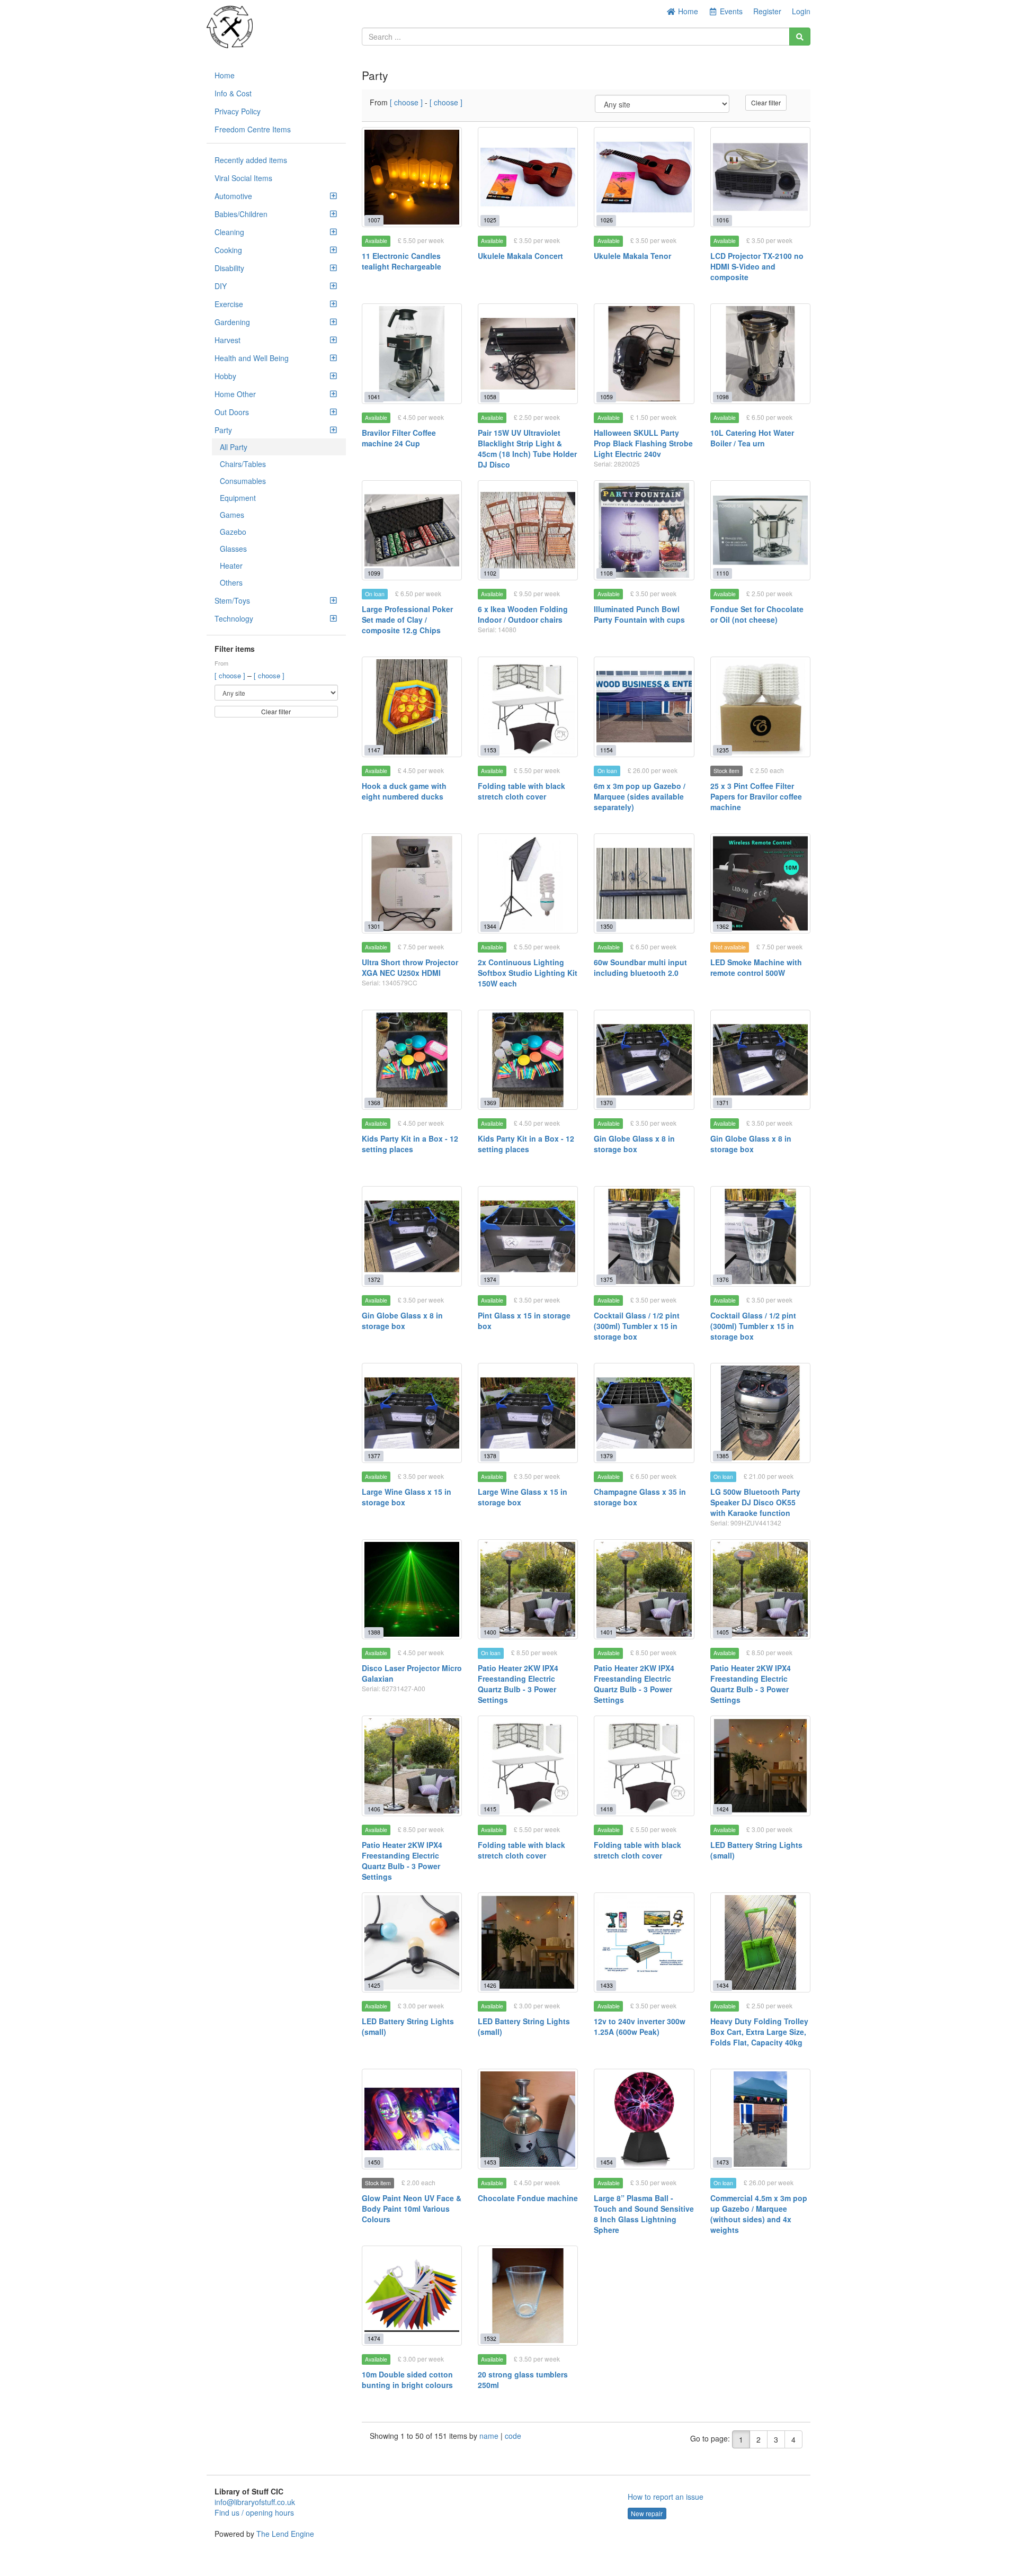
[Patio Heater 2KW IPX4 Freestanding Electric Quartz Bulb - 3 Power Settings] (528, 1589)
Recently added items (251, 160)
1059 (606, 397)
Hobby (225, 376)
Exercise (229, 304)
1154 (606, 750)
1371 (722, 1103)
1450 (374, 2162)
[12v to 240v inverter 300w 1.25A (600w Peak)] (644, 1942)
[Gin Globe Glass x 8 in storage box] (644, 1060)
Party (223, 430)
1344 (490, 926)
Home (687, 11)
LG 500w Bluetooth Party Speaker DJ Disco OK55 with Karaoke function (755, 1502)
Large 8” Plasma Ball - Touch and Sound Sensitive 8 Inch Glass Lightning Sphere (644, 2214)
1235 (722, 750)
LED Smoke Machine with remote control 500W (756, 967)
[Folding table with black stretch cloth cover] (528, 707)
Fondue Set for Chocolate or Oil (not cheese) (757, 614)
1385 (722, 1456)
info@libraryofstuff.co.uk (255, 2502)
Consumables (243, 481)
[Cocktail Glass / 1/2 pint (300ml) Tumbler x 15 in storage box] (644, 1236)
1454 (606, 2162)
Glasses (233, 549)
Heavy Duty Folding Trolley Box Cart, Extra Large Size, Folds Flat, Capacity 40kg (759, 2032)
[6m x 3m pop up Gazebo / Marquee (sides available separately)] (644, 707)
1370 (606, 1103)
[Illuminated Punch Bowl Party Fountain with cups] (644, 530)
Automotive (233, 196)
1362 (722, 926)
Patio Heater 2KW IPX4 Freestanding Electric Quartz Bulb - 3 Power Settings (518, 1684)
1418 (606, 1809)
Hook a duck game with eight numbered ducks (404, 791)
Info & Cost (233, 93)
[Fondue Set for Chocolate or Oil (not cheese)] (760, 530)
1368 (374, 1103)
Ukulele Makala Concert (520, 256)
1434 (722, 1985)
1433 (606, 1985)
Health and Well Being (252, 358)
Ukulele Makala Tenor (632, 256)
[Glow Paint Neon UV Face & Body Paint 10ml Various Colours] (412, 2119)
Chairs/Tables (243, 464)
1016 (722, 220)
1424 (722, 1809)
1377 (374, 1456)
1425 (374, 1985)
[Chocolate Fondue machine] (528, 2119)
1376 (722, 1280)
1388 (374, 1632)
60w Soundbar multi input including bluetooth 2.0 (640, 967)
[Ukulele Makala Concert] (528, 177)
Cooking (228, 250)
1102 (490, 573)
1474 (374, 2339)
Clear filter (276, 711)
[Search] (800, 37)
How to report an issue (666, 2497)
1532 (490, 2339)
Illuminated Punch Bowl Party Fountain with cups (639, 614)
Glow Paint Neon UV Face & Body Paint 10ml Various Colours (412, 2209)
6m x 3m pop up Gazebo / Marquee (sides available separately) (640, 796)
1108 (606, 573)
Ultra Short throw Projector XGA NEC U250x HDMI (410, 967)
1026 (606, 220)
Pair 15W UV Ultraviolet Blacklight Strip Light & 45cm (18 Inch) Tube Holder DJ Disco (527, 448)
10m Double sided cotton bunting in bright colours (407, 2380)
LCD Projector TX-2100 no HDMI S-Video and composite (757, 266)
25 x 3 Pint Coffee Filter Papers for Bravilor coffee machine (756, 796)
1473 (722, 2162)
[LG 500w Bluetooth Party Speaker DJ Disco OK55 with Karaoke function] (760, 1413)
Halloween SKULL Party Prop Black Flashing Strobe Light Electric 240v (643, 443)
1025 (490, 220)
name (490, 2436)
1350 (606, 926)
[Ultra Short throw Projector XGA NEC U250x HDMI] (412, 883)
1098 (722, 397)
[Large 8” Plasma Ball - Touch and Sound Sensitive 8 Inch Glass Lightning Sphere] (644, 2119)
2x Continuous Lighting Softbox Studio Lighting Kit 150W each (528, 973)
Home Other (235, 394)
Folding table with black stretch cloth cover (521, 791)
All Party (234, 447)
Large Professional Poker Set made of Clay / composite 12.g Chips (407, 620)
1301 (374, 926)
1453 (490, 2162)
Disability (229, 268)
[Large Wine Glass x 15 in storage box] (412, 1413)
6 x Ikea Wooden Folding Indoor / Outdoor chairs (523, 614)
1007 (374, 220)
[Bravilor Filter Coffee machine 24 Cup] (412, 353)
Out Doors (232, 412)
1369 (490, 1103)
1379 (606, 1456)
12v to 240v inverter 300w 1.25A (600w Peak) (640, 2026)
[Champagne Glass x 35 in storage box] (644, 1413)
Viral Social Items (243, 178)
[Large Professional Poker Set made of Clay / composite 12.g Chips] (412, 530)
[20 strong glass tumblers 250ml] (528, 2296)
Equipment (238, 498)
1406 (374, 1809)
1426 (490, 1985)
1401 (606, 1632)
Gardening (232, 322)
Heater (231, 566)
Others (231, 582)
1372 (374, 1280)
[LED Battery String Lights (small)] (760, 1766)
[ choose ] (231, 675)
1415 (490, 1809)
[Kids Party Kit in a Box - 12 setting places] (412, 1060)
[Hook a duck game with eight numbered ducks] (412, 707)
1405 (722, 1632)
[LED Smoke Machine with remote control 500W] (760, 883)
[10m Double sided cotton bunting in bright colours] (412, 2296)
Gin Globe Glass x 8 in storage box (634, 1144)
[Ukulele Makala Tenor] (644, 177)
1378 (490, 1456)
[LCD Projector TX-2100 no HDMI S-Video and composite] (760, 177)
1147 (374, 750)
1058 (490, 397)
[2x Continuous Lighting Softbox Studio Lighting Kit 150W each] (528, 883)
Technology (234, 618)
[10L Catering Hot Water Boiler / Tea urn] (760, 353)
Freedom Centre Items (253, 129)
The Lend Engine (285, 2534)
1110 (722, 573)
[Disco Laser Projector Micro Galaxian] (412, 1589)
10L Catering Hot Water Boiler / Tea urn (752, 438)
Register (767, 11)
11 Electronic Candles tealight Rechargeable (402, 261)
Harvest (228, 340)
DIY (221, 286)
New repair (647, 2513)
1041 (374, 397)
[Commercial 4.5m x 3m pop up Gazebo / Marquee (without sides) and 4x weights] (760, 2119)
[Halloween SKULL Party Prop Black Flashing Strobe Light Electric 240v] (644, 353)
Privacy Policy (238, 111)
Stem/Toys (232, 600)
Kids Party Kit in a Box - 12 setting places (410, 1144)
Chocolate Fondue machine (528, 2198)
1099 (374, 573)
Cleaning (229, 232)
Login (801, 11)
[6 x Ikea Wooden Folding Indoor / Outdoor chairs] (528, 530)
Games (232, 515)
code (513, 2436)
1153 (490, 750)
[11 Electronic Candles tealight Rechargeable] (412, 177)
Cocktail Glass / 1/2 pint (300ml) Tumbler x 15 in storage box (637, 1326)
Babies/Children (241, 214)
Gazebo (233, 532)
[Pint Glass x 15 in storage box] (528, 1236)
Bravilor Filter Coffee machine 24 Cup (399, 438)
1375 (606, 1280)
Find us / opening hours (254, 2512)
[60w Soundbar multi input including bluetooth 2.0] (644, 883)
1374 (490, 1280)
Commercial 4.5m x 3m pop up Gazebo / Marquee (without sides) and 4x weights (759, 2214)
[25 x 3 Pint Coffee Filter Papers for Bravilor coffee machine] (760, 707)
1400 (490, 1632)
